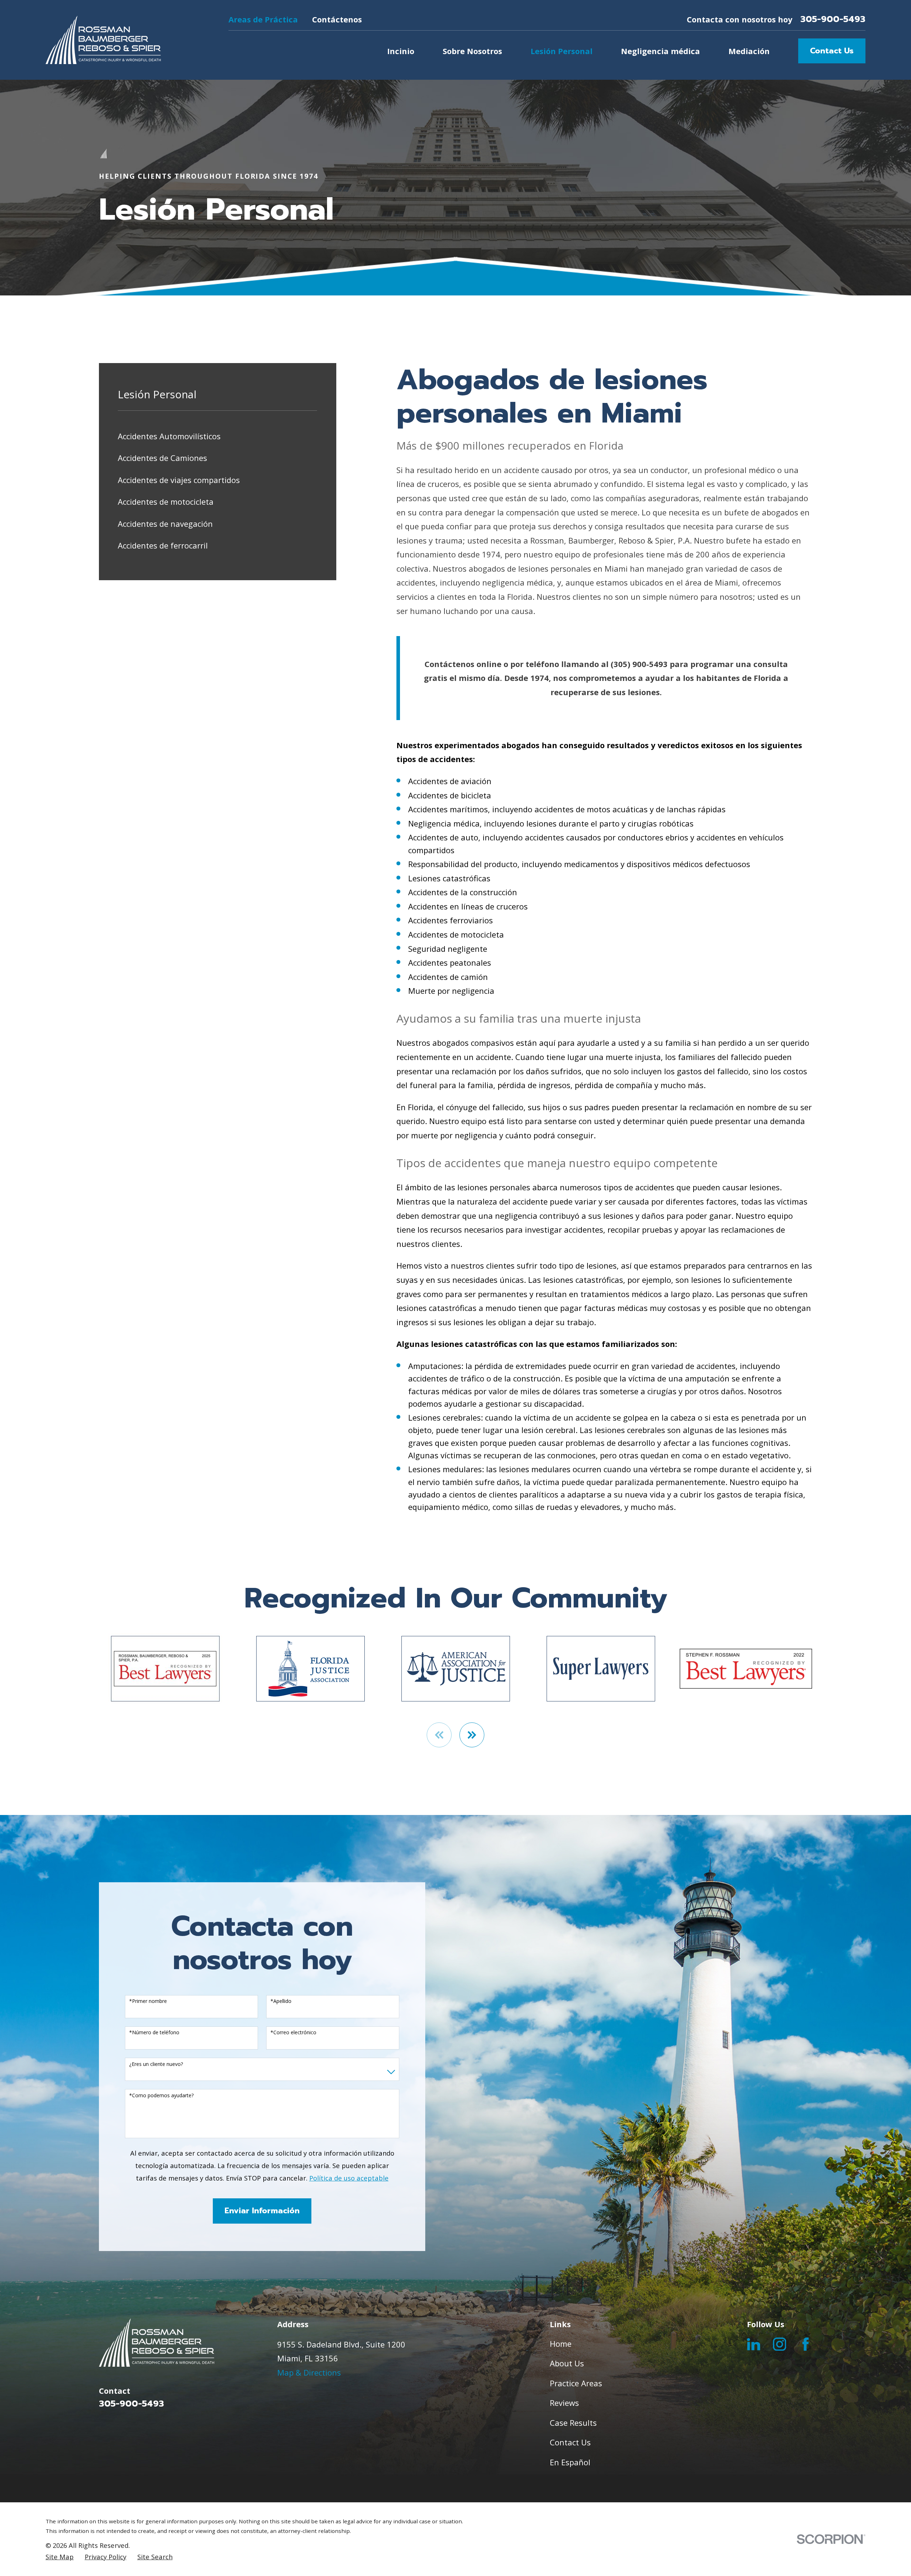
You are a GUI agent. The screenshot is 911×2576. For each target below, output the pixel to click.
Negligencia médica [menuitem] (660, 51)
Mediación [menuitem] (749, 51)
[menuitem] (217, 436)
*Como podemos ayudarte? (161, 2096)
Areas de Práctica (263, 19)
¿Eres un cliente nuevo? (156, 2064)
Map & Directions (309, 2372)
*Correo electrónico (293, 2033)
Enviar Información (262, 2211)
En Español (570, 2462)
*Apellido (281, 2001)
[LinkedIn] (754, 2344)
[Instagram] (780, 2344)
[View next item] (472, 1735)
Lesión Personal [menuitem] (562, 51)
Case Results (573, 2423)
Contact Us (832, 51)
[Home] (103, 40)
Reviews (564, 2403)
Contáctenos (337, 19)
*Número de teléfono (154, 2033)
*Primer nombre (148, 2001)
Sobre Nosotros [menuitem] (472, 51)
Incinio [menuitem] (401, 51)
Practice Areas (576, 2383)
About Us (567, 2363)
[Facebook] (805, 2344)
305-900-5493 (833, 19)
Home (561, 2344)
